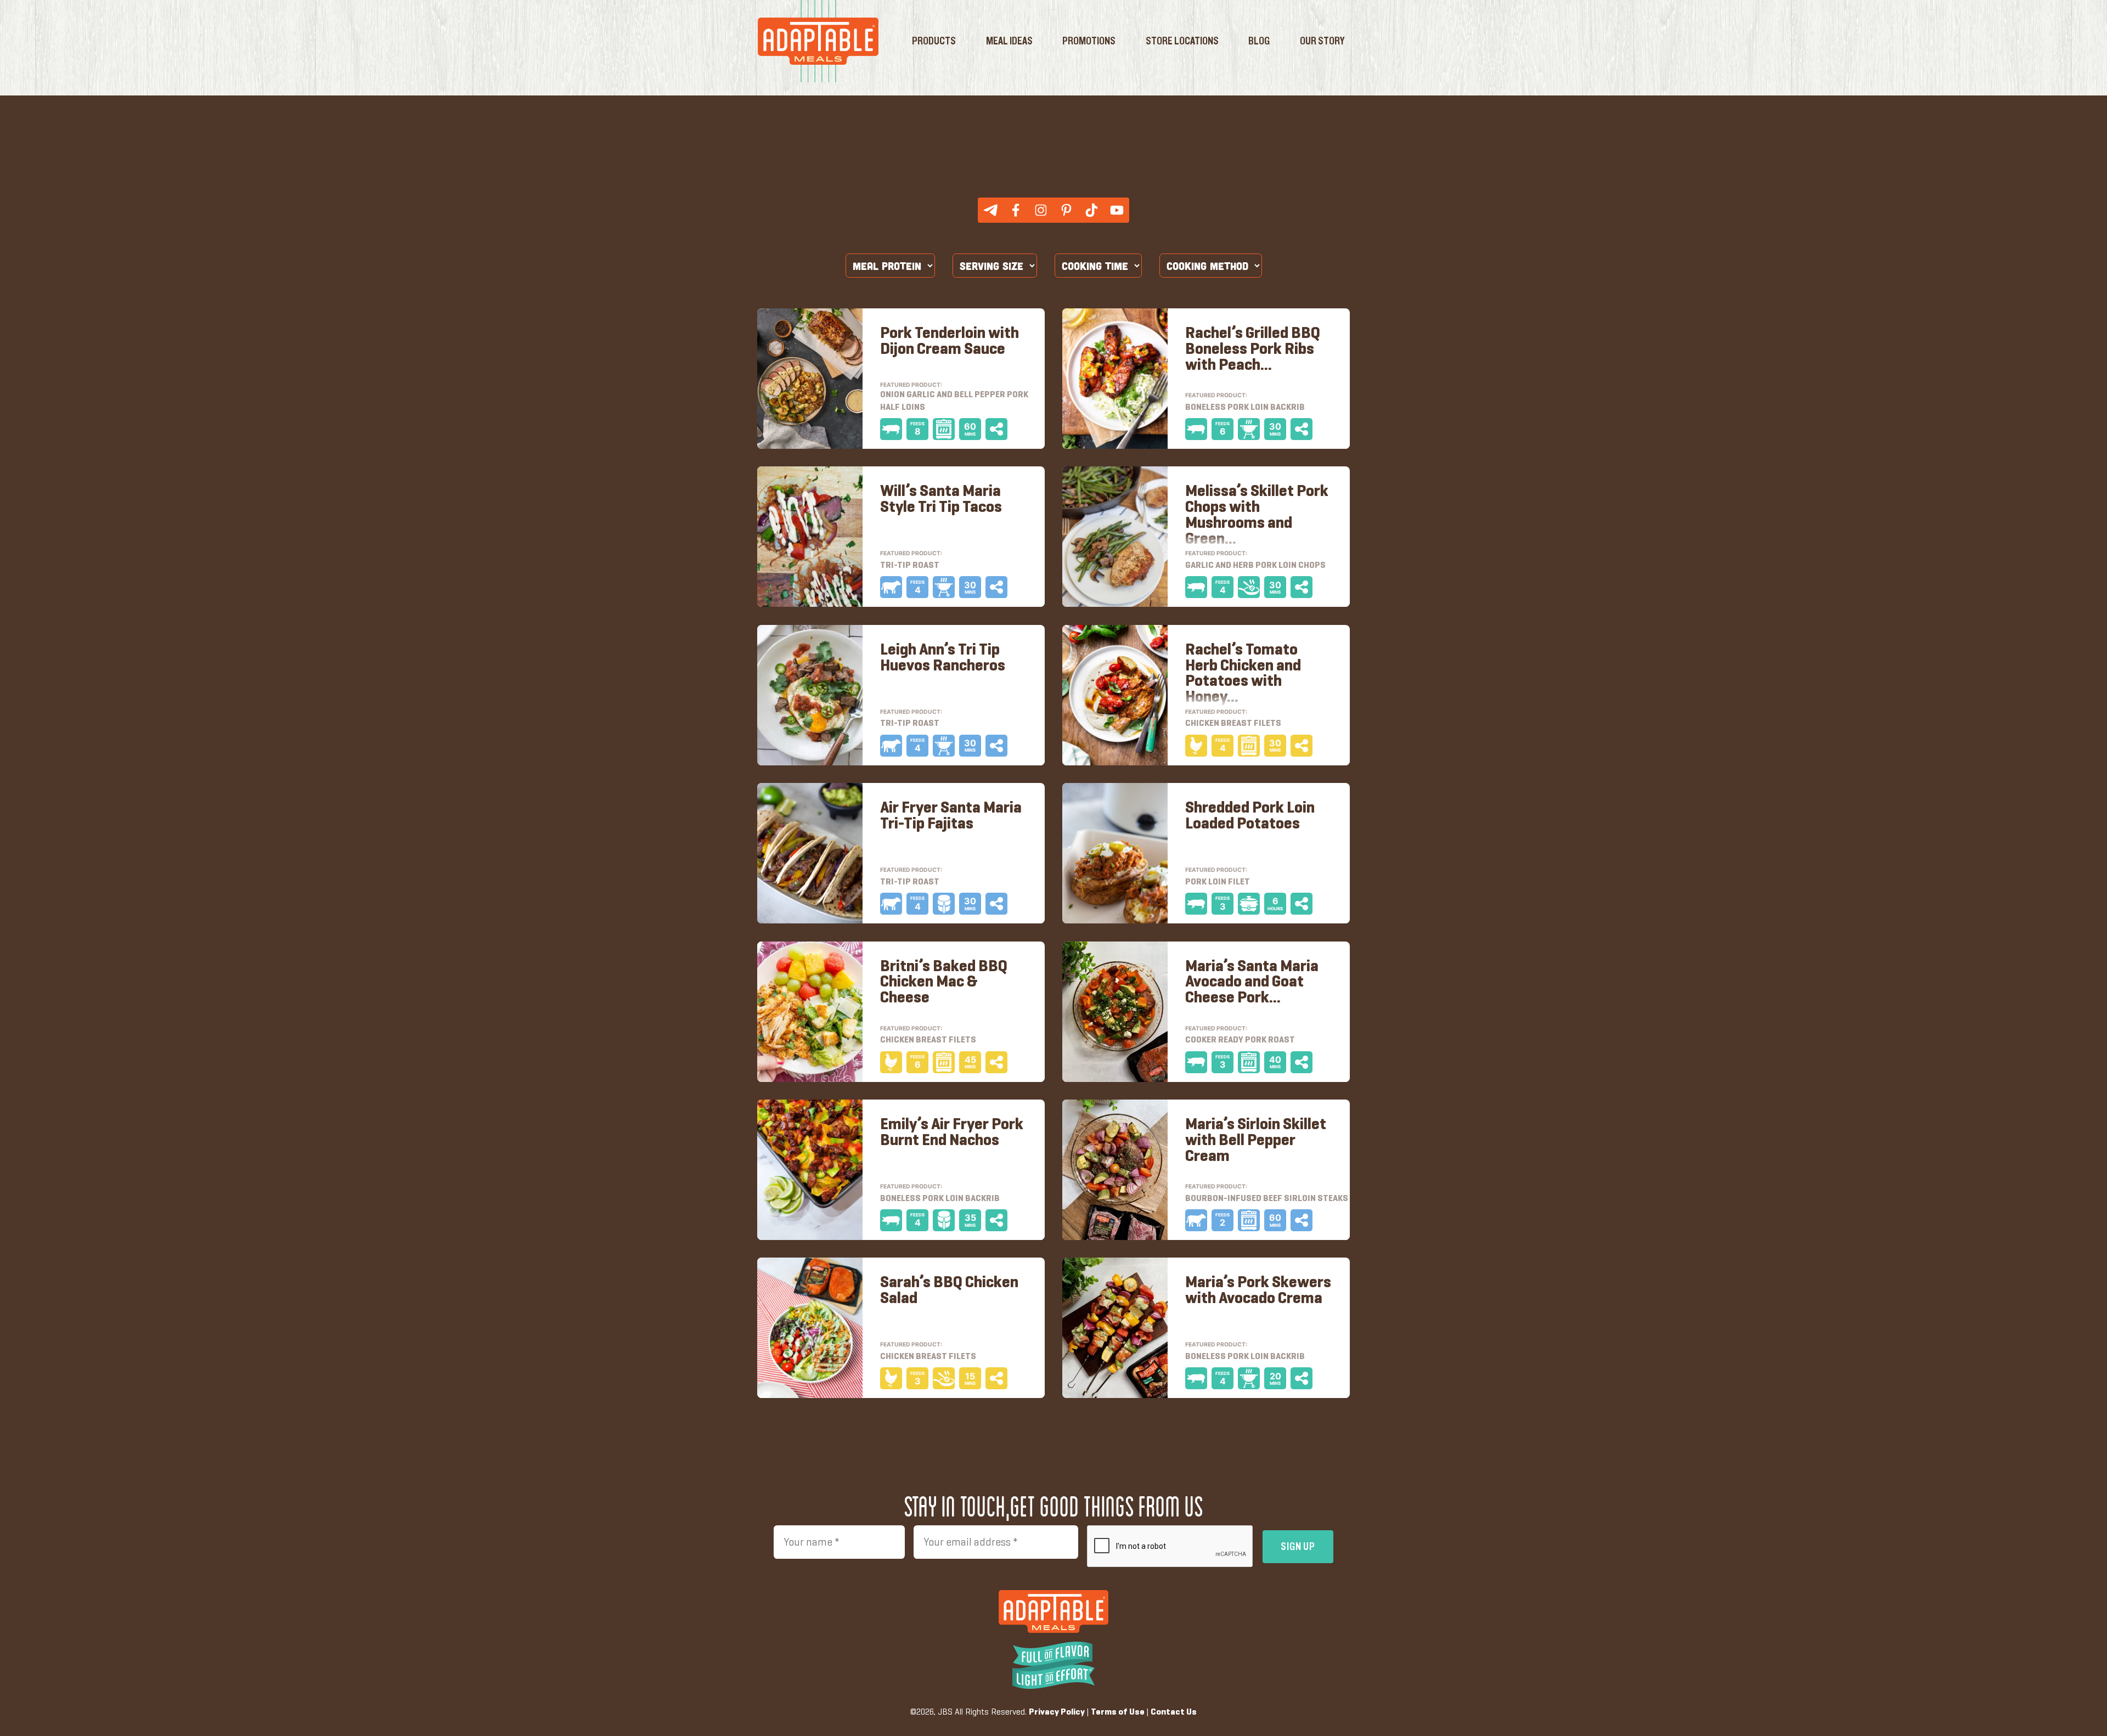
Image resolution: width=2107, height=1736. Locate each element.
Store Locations (1182, 41)
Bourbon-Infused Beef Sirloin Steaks (1267, 1199)
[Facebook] (1016, 210)
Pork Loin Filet (1218, 882)
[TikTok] (1091, 210)
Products (934, 41)
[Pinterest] (1066, 210)
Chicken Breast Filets (928, 1040)
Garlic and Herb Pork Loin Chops (1255, 566)
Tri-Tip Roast (910, 882)
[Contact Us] (990, 210)
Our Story (1322, 41)
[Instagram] (1041, 210)
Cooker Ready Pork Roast (1240, 1040)
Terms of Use (1118, 1712)
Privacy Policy (1057, 1712)
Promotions (1089, 41)
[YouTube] (1117, 210)
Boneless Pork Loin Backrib (940, 1199)
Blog (1259, 41)
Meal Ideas (1009, 41)
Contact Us (1174, 1712)
